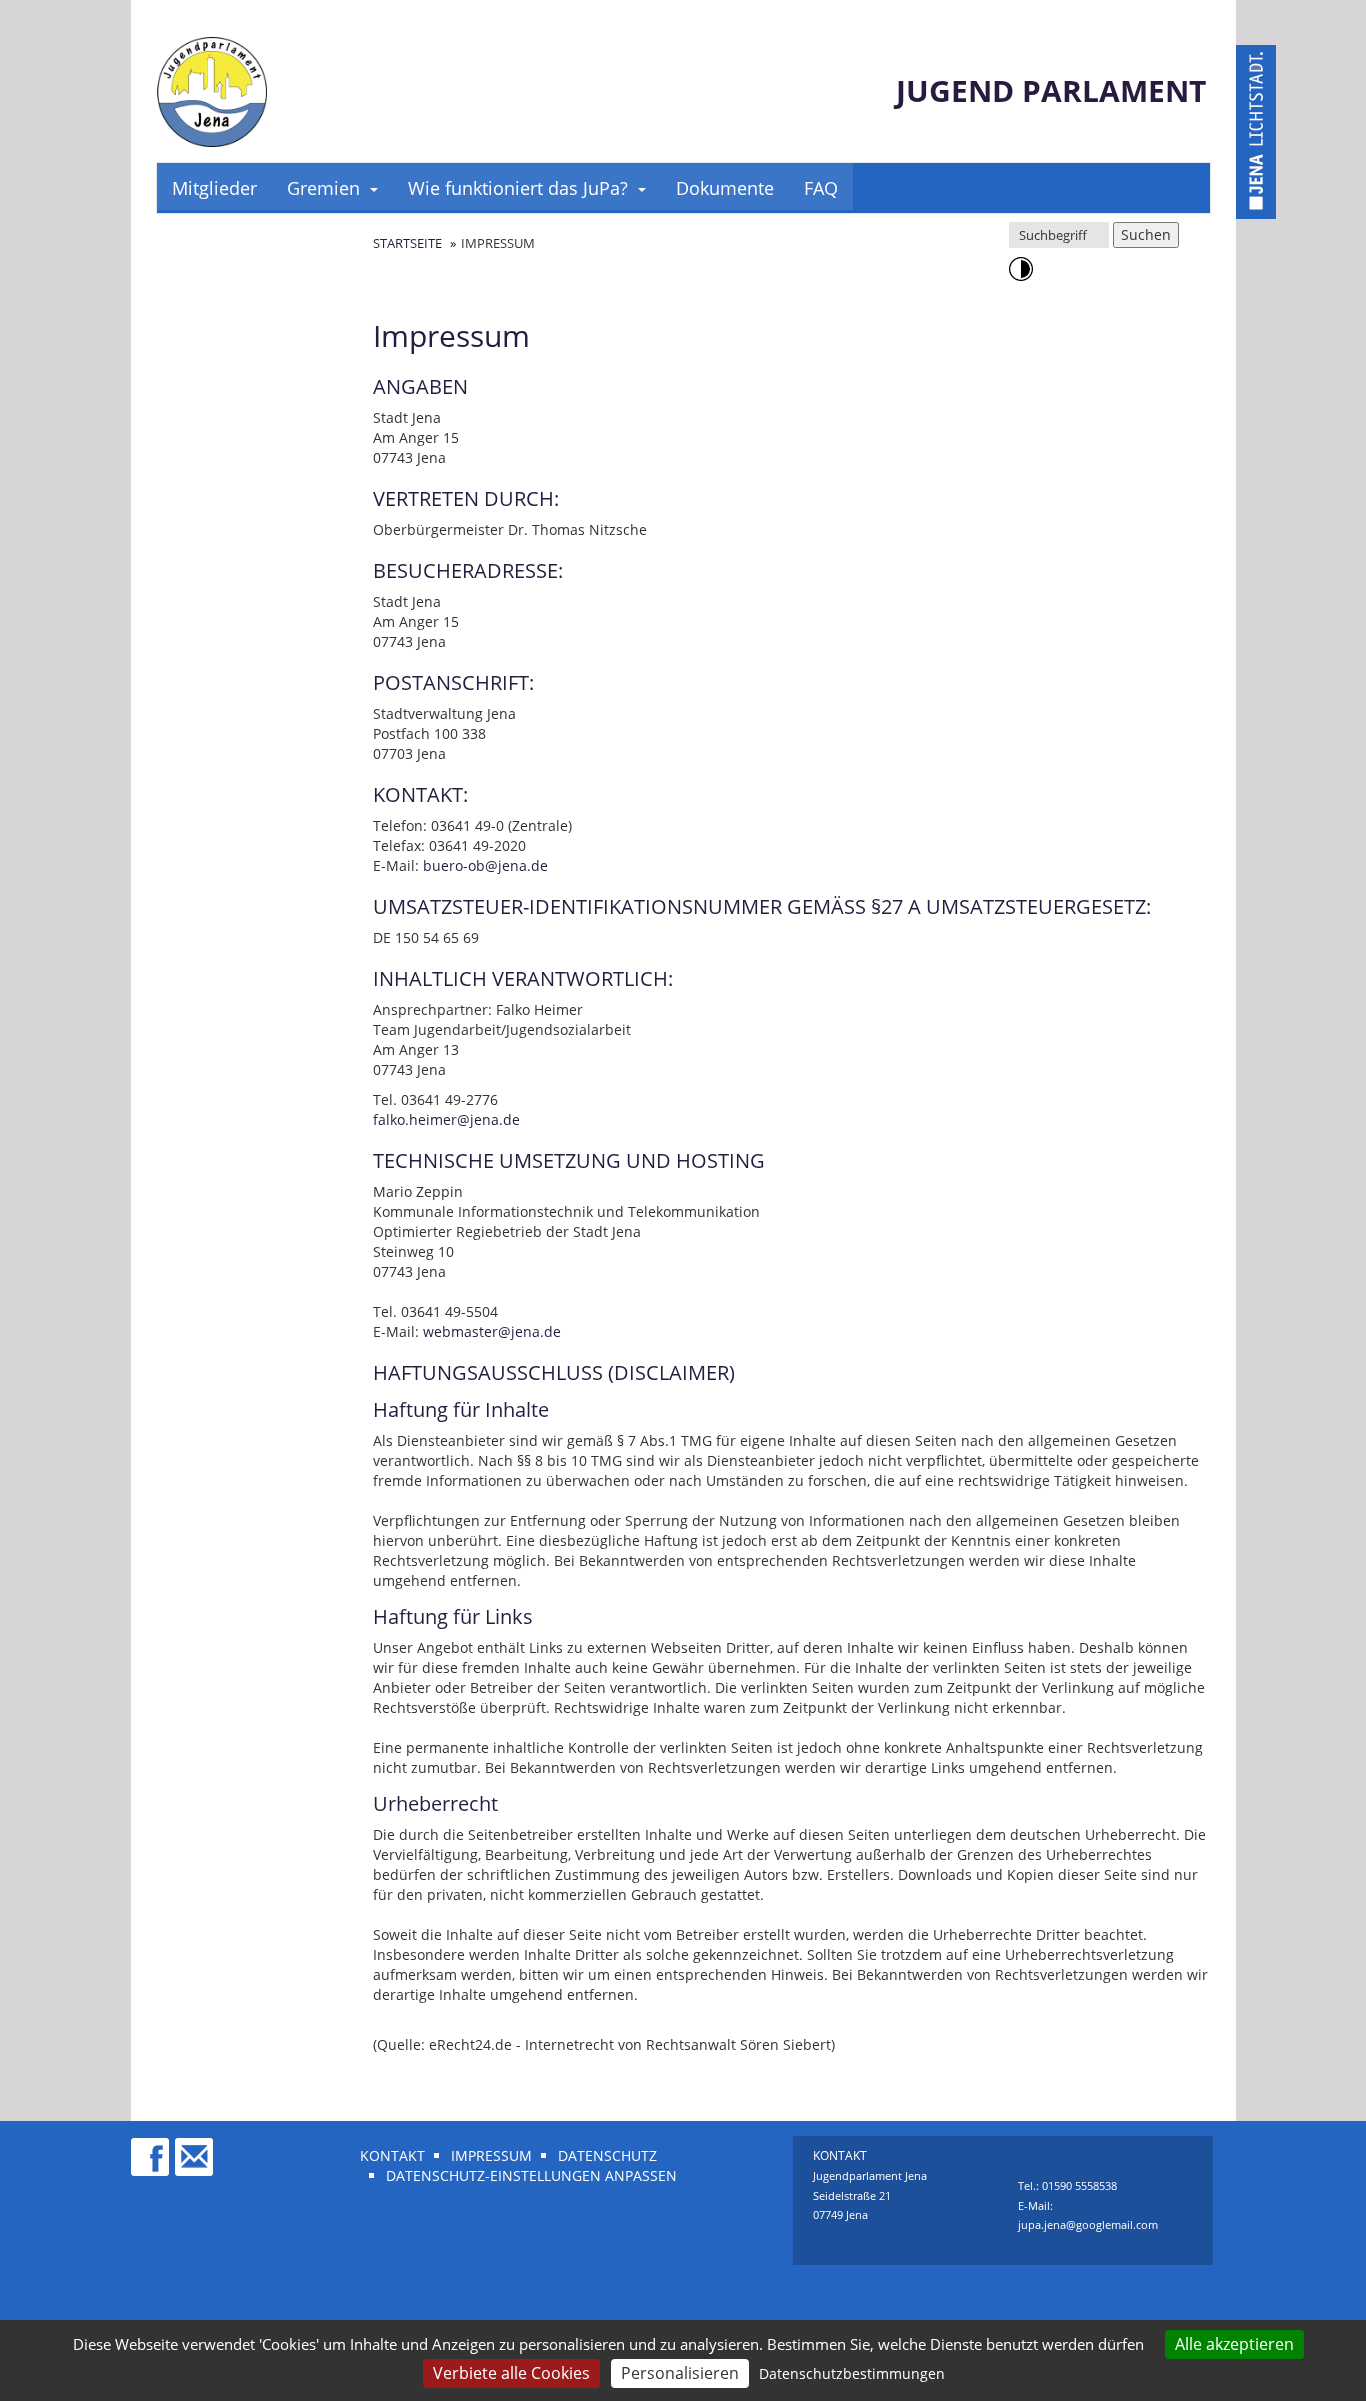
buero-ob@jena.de (485, 865)
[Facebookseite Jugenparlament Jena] (151, 2147)
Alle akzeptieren (1234, 2344)
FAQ (821, 188)
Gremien (323, 188)
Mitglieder (214, 188)
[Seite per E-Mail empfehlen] (195, 2147)
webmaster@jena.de (492, 1331)
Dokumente (725, 188)
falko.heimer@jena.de (446, 1119)
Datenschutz (607, 2155)
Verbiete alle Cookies (511, 2373)
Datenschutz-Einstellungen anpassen (531, 2175)
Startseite (407, 243)
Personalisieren (680, 2373)
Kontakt (392, 2155)
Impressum (491, 2155)
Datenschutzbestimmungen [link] (852, 2373)
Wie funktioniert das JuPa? (518, 188)
